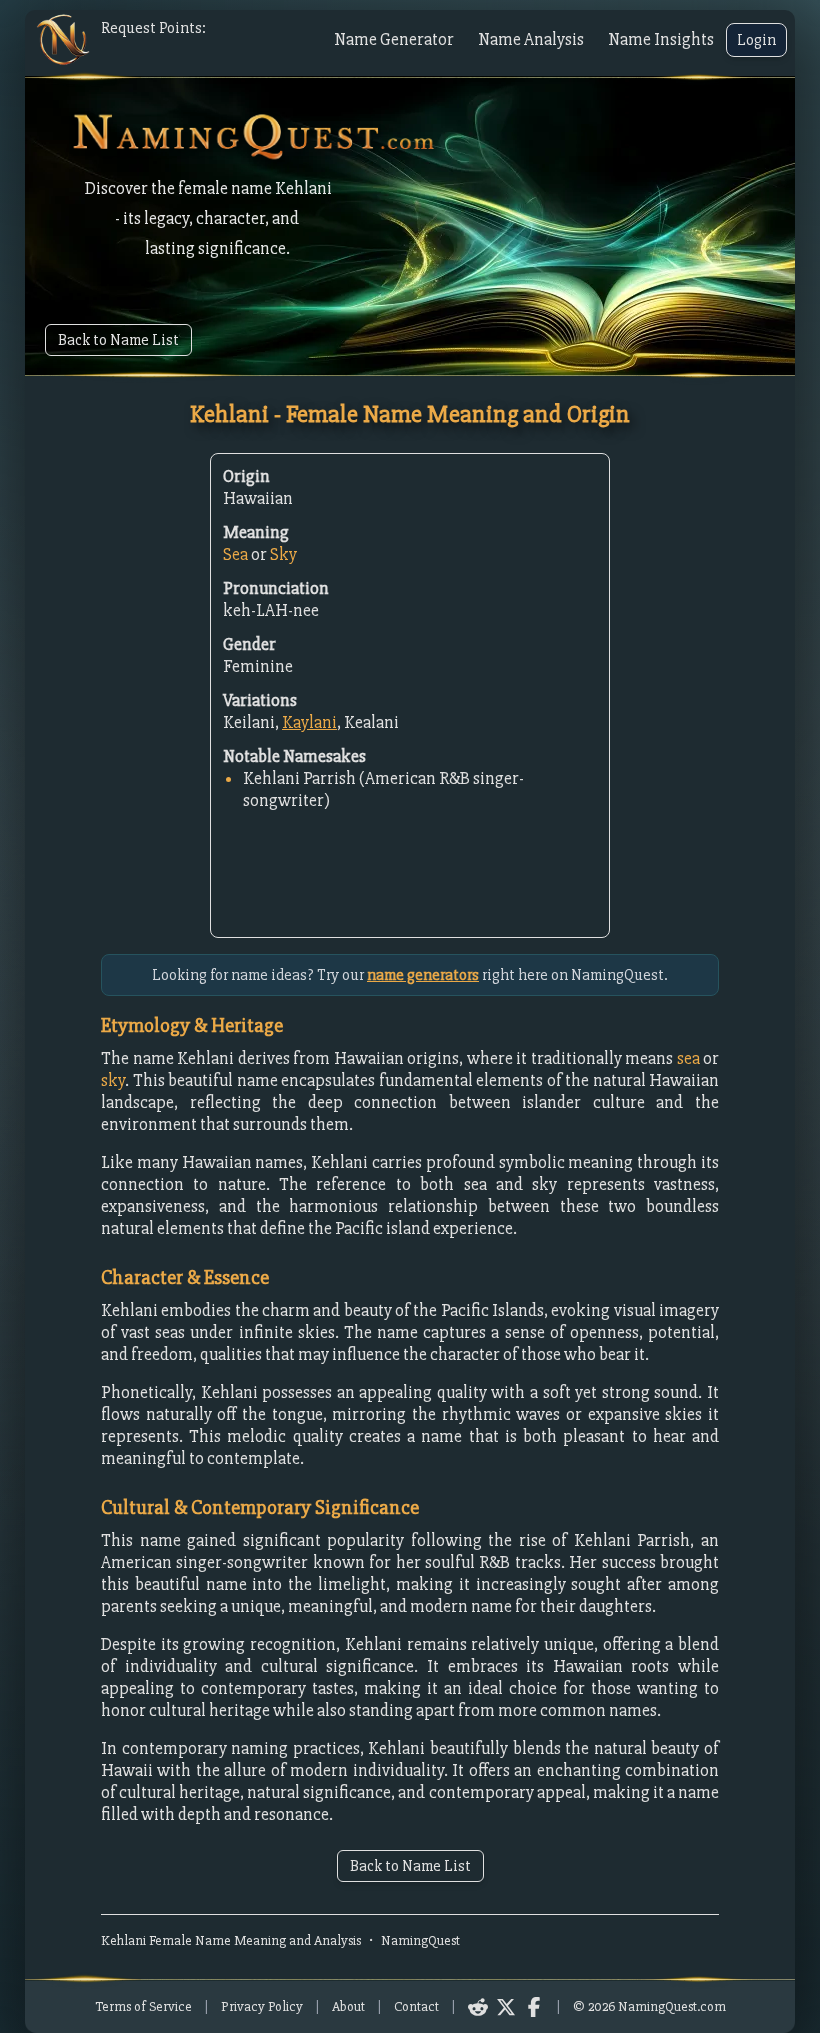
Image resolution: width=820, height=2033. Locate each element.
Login (756, 40)
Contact (416, 2006)
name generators (423, 975)
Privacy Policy (262, 2006)
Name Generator (394, 39)
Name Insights (661, 39)
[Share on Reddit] (478, 2007)
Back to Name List (118, 340)
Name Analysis (531, 39)
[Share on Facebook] (534, 2007)
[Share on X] (506, 2007)
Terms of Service (143, 2006)
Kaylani (309, 722)
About (348, 2006)
